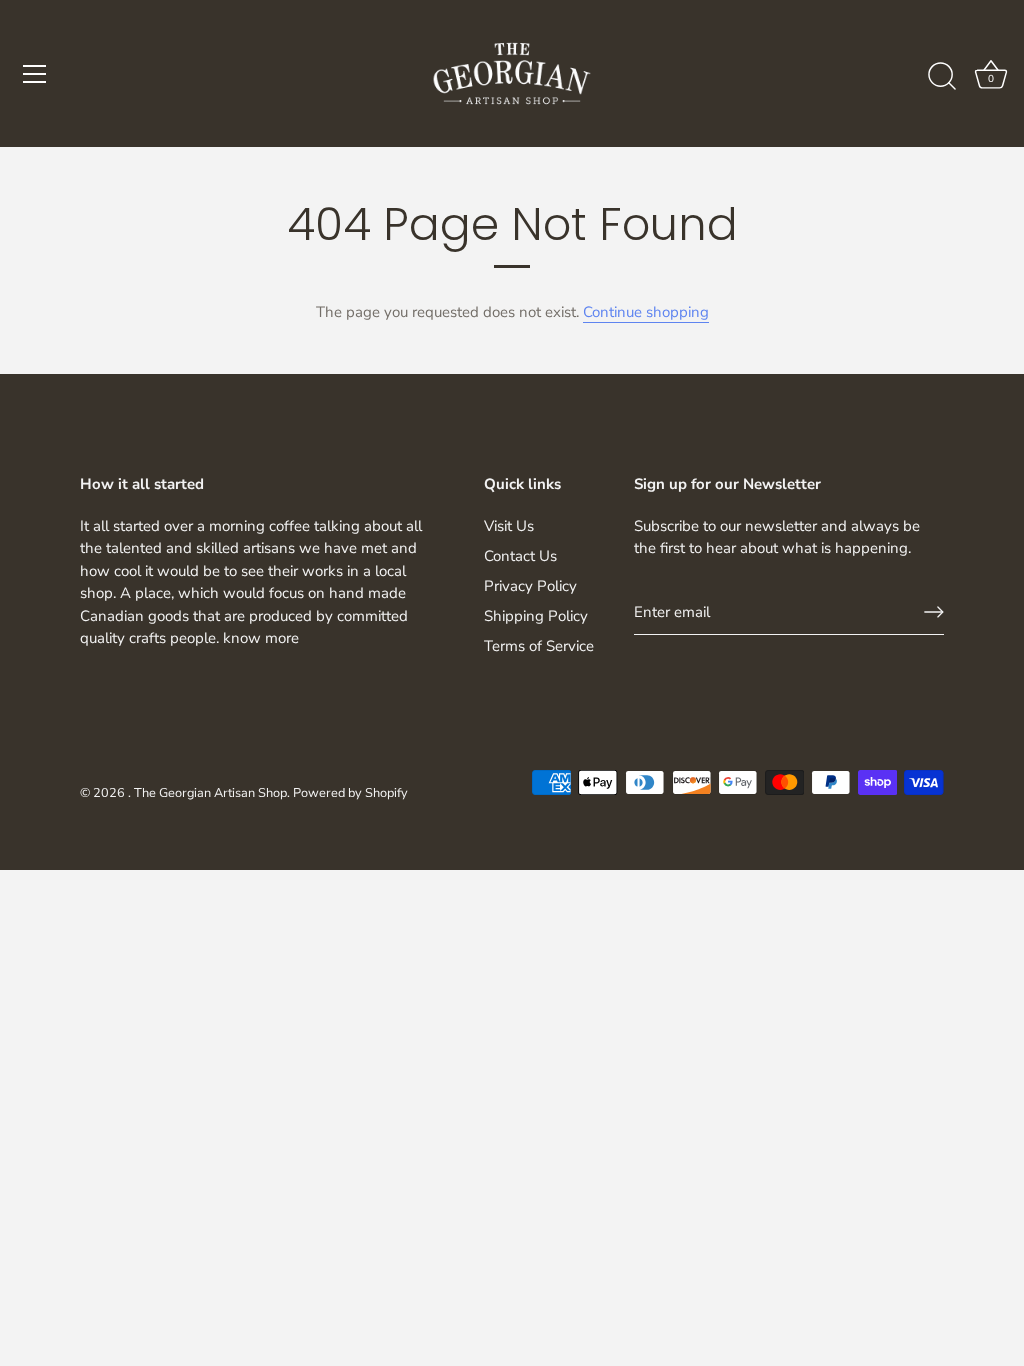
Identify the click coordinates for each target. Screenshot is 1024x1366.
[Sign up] (934, 612)
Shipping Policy (536, 616)
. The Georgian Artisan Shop (207, 793)
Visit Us (509, 526)
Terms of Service (539, 646)
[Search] (942, 77)
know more (261, 638)
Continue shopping (646, 312)
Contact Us (520, 556)
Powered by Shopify (350, 793)
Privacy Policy (530, 586)
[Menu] (35, 74)
